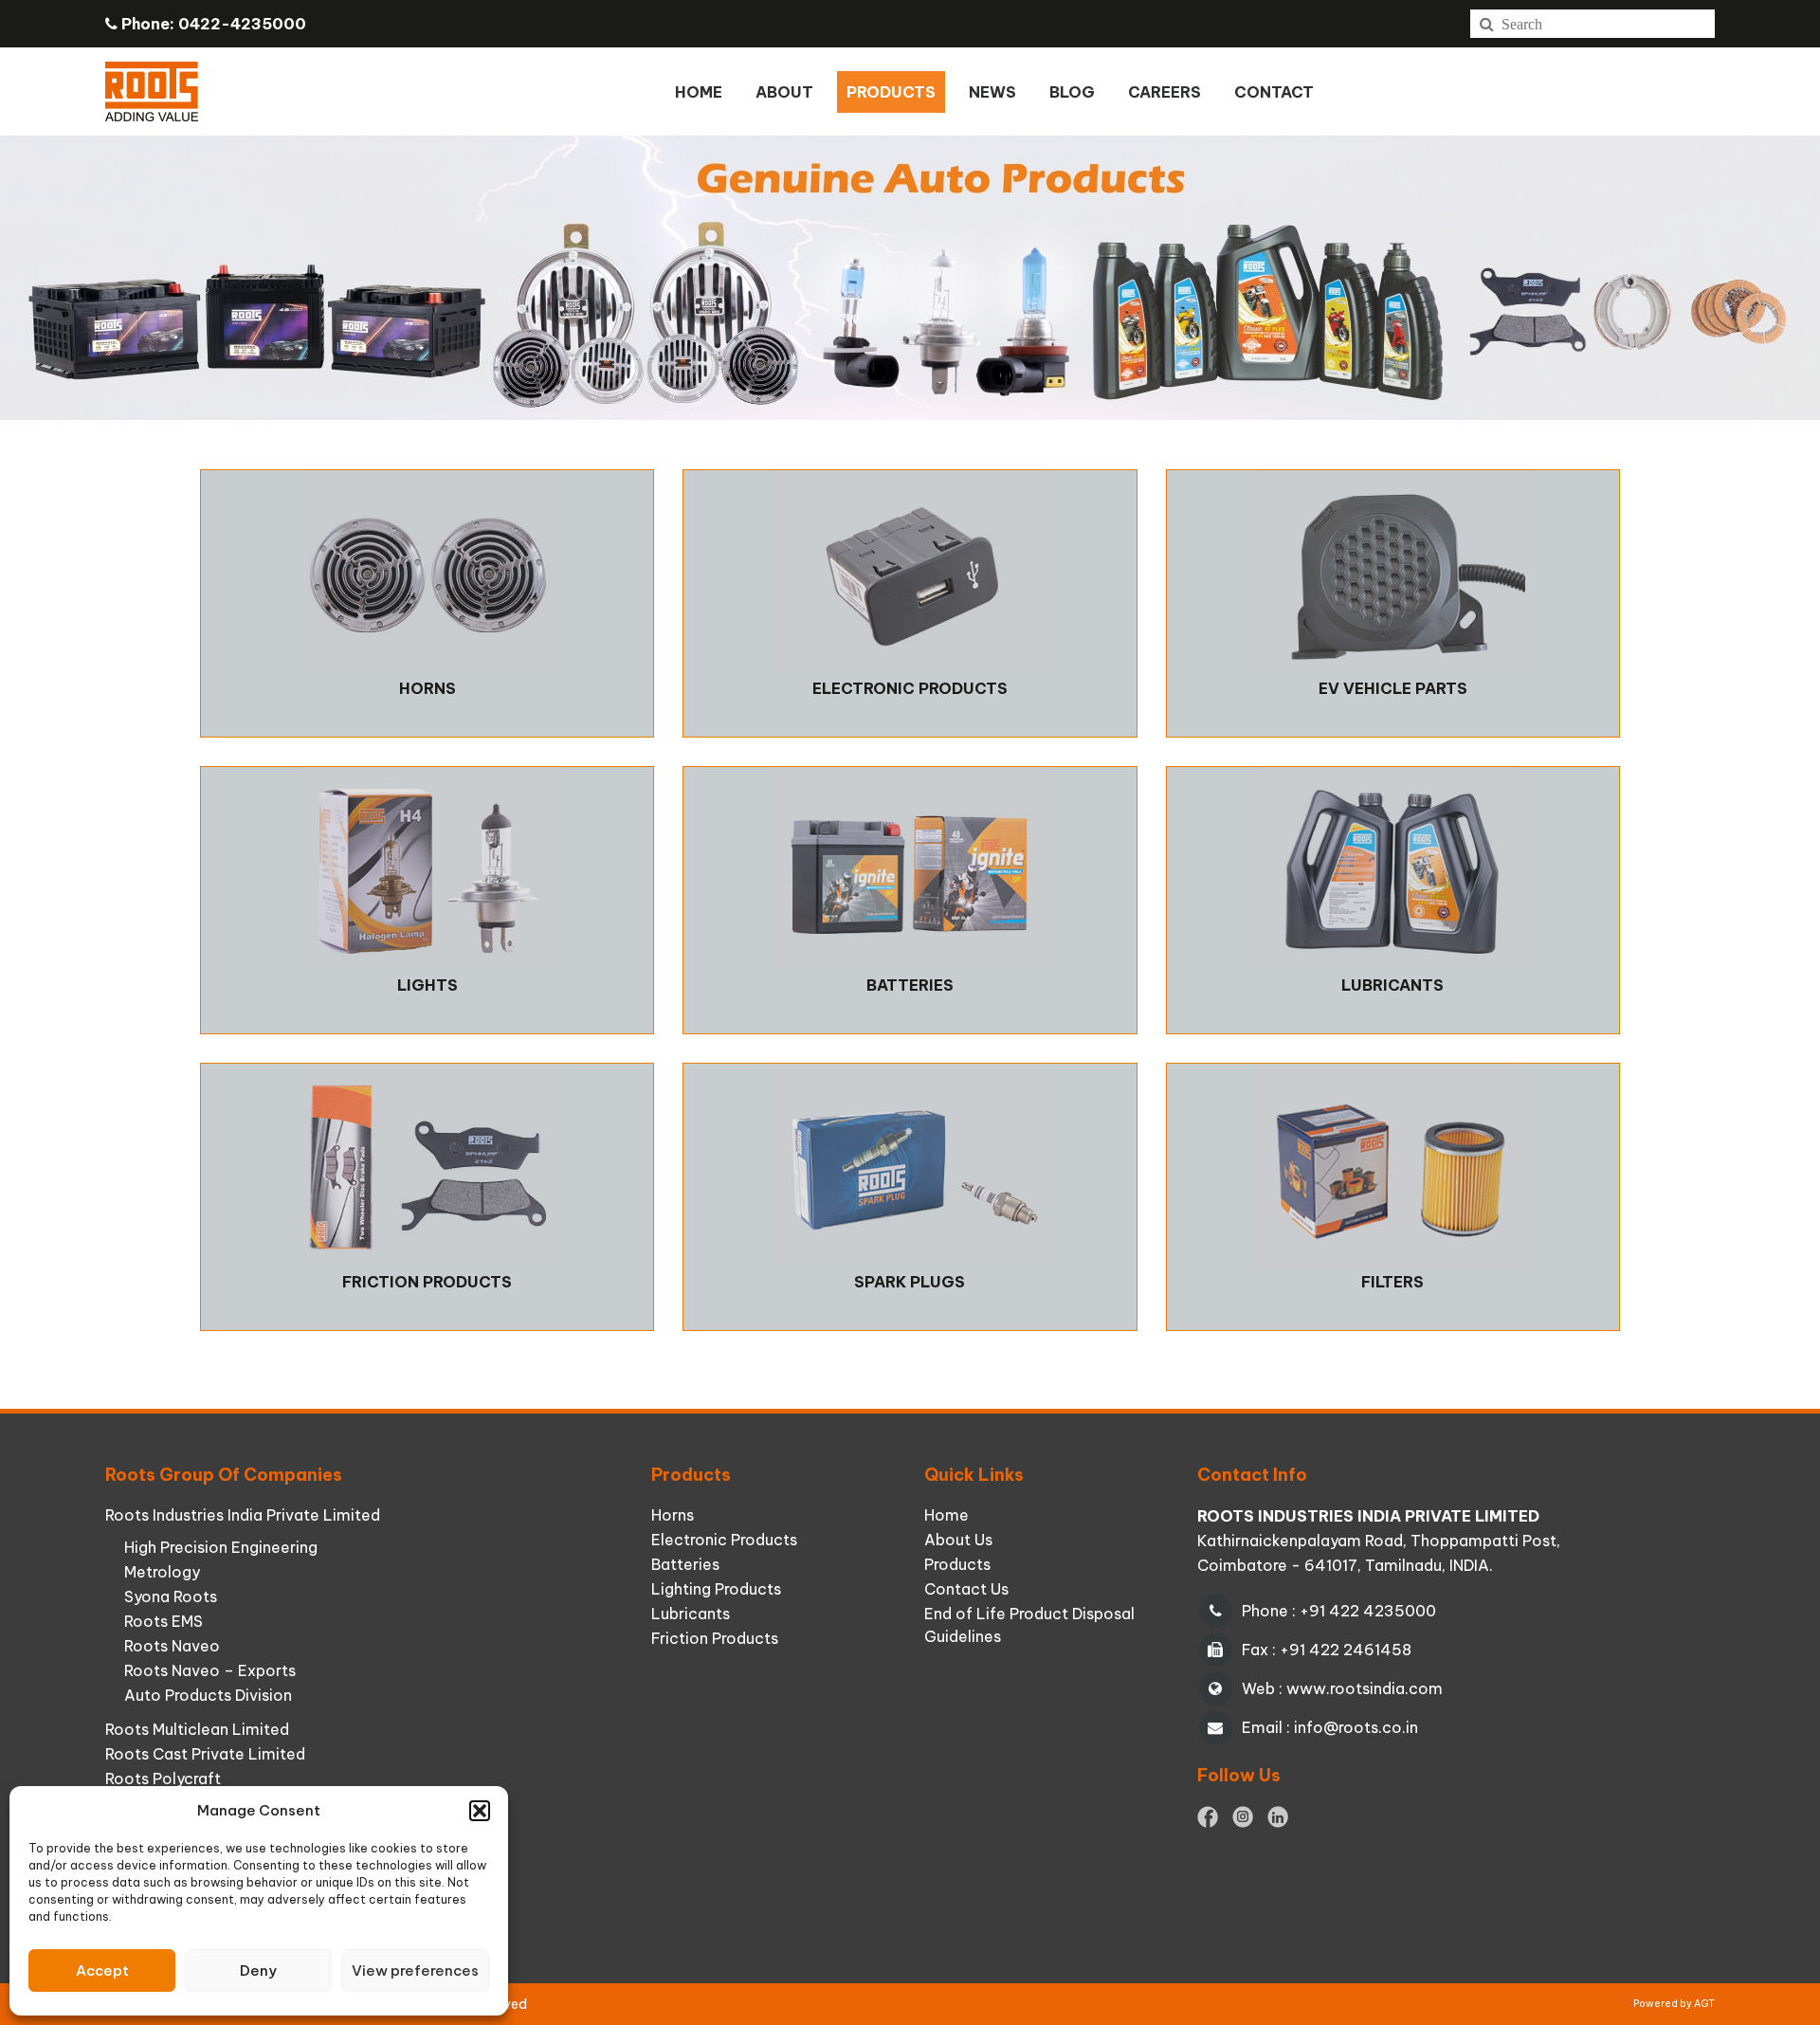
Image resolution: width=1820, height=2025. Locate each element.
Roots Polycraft (163, 1779)
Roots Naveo (172, 1646)
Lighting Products (716, 1589)
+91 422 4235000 (1368, 1611)
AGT (1704, 2004)
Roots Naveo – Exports (210, 1670)
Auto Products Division (208, 1695)
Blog (1072, 92)
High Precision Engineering (221, 1547)
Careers (1165, 92)
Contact (1274, 92)
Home (699, 92)
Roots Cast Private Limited (205, 1754)
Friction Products (715, 1638)
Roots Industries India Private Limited (243, 1515)
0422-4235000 (242, 24)
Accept (102, 1970)
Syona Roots (171, 1596)
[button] (480, 1811)
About (784, 92)
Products (957, 1564)
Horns (673, 1515)
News (992, 92)
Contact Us (966, 1589)
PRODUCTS (891, 92)
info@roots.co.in (1356, 1727)
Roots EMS (164, 1621)
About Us (958, 1540)
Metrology (162, 1572)
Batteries (685, 1564)
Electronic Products (724, 1540)
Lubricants (691, 1614)
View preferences (415, 1970)
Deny (258, 1970)
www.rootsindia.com (1365, 1688)
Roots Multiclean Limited (197, 1729)
